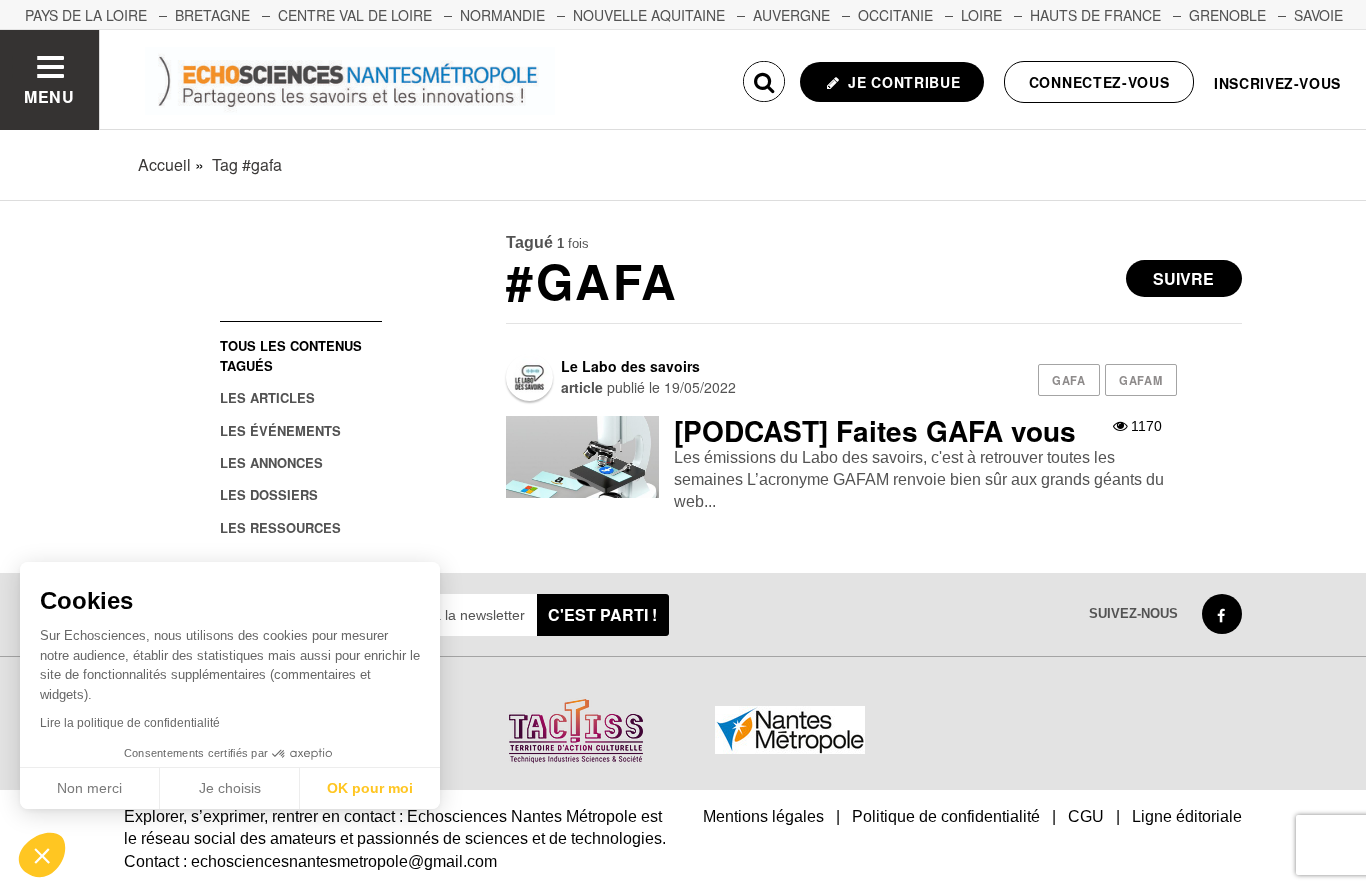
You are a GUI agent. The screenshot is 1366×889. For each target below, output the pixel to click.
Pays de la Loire (86, 15)
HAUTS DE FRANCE (1095, 15)
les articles (267, 397)
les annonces (271, 462)
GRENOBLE (1227, 15)
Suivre (1183, 278)
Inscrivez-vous (1277, 83)
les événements (280, 430)
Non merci (89, 788)
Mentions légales (763, 816)
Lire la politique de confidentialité (130, 723)
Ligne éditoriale (1187, 816)
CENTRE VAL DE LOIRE (355, 15)
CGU (1086, 816)
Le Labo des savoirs (630, 366)
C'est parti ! (602, 614)
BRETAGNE (212, 15)
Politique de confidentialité (946, 816)
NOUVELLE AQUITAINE (649, 15)
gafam (1140, 380)
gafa (1068, 380)
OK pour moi (370, 788)
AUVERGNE (791, 15)
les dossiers (269, 494)
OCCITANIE (895, 15)
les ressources (280, 527)
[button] (42, 855)
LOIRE (981, 15)
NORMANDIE (502, 15)
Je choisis (230, 788)
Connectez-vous (1099, 82)
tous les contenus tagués (291, 355)
